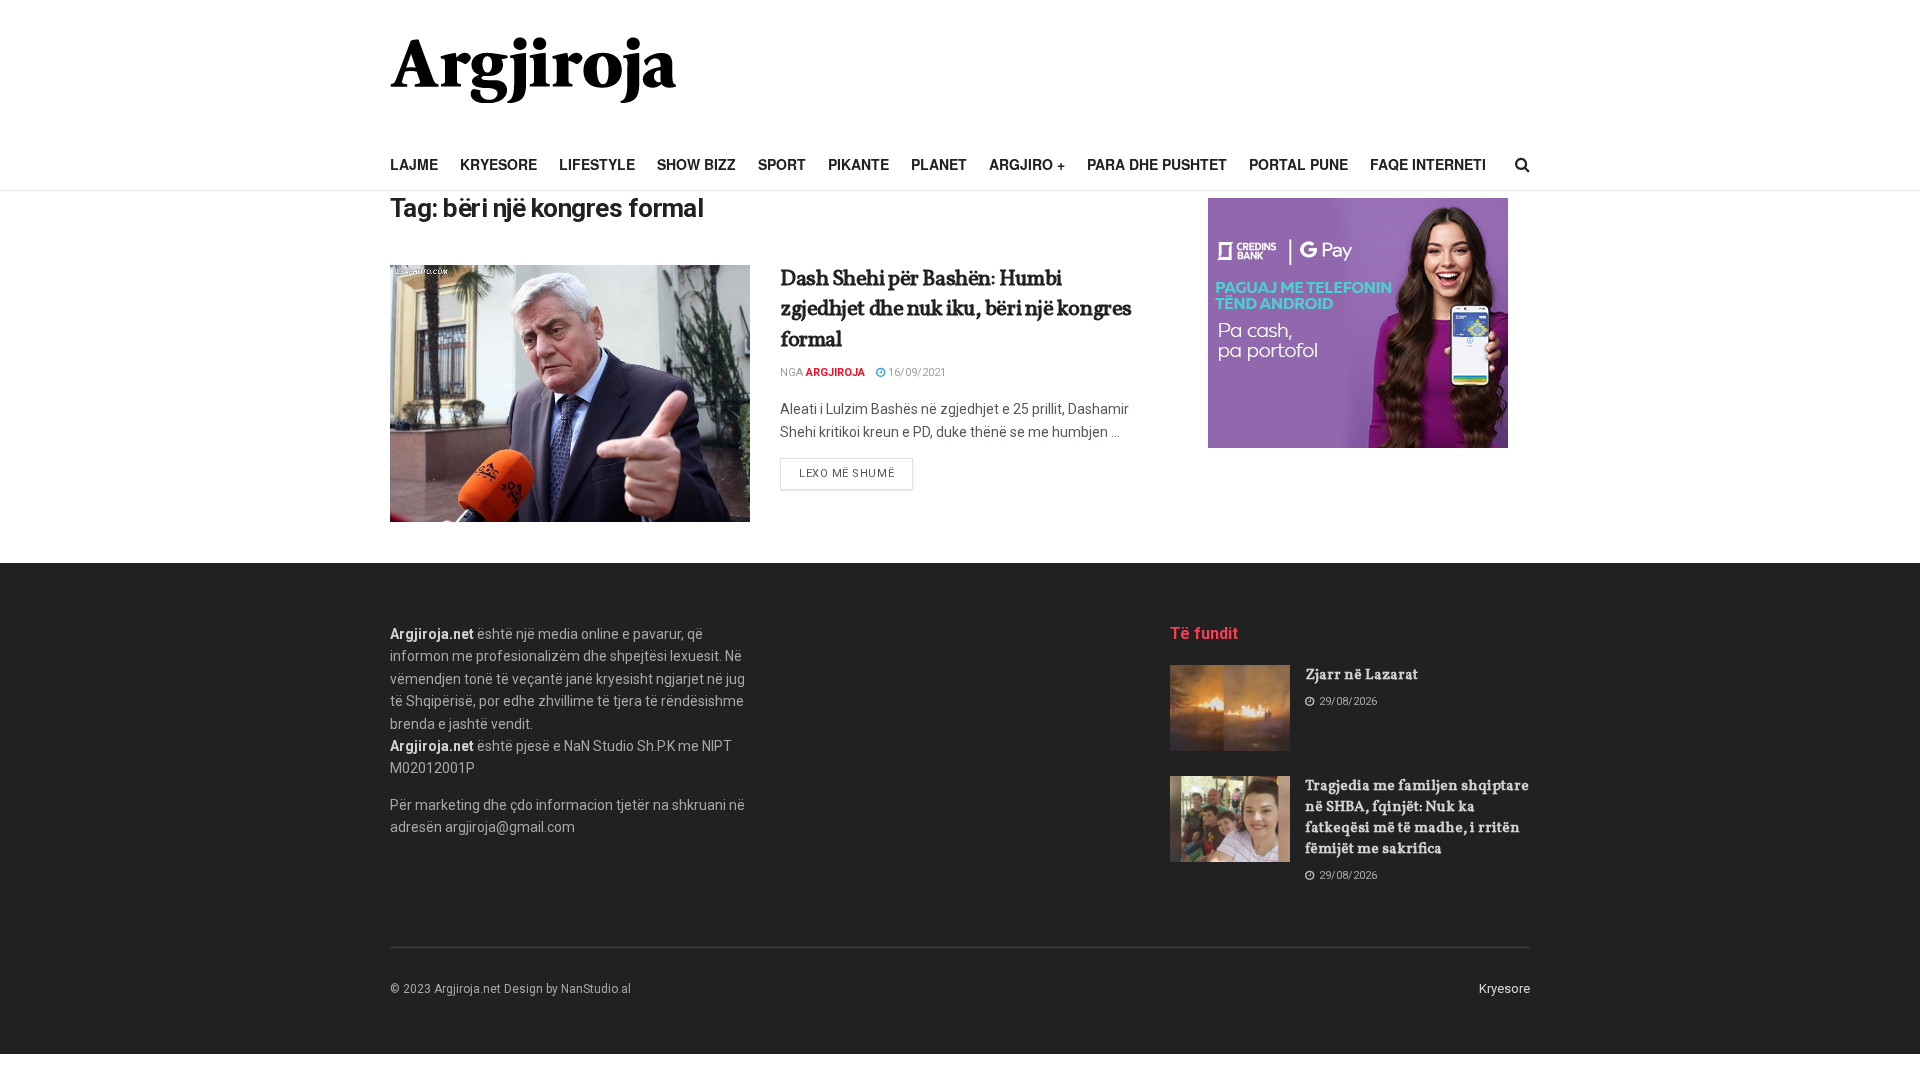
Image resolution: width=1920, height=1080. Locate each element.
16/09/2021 (915, 372)
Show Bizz (696, 164)
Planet (939, 164)
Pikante (858, 164)
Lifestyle (597, 164)
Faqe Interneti (1428, 164)
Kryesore (498, 164)
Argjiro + (1027, 164)
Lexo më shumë (856, 473)
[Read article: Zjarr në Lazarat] (1230, 708)
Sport (782, 164)
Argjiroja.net (432, 634)
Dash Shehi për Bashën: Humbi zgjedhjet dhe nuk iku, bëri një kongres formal (956, 310)
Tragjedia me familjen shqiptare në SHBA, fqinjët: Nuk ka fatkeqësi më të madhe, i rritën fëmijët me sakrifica (1417, 818)
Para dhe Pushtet (1157, 164)
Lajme (414, 164)
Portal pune (1298, 164)
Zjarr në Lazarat (1361, 675)
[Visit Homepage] (533, 70)
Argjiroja (835, 372)
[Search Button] (1522, 165)
